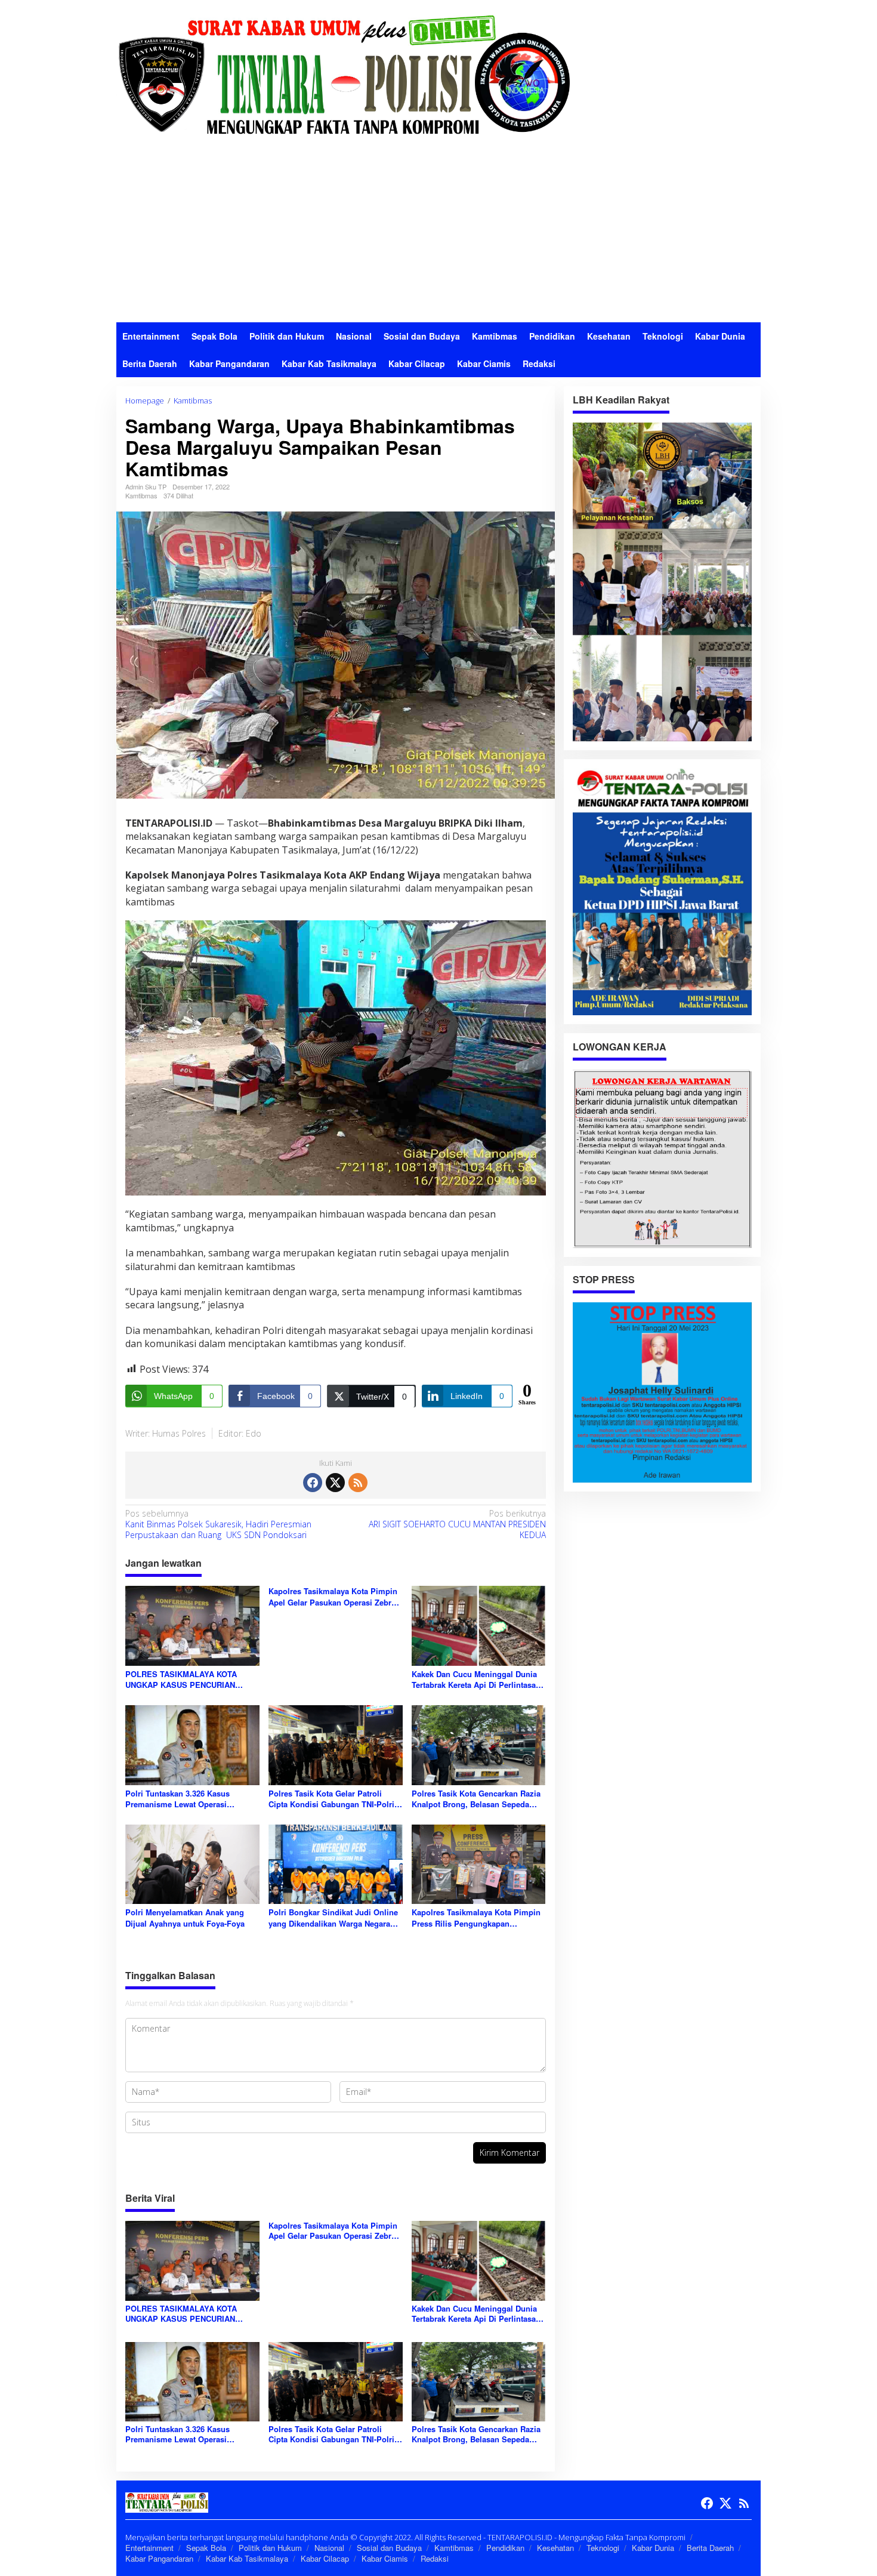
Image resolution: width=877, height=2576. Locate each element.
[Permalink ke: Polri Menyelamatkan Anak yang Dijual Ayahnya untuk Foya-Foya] (192, 1863)
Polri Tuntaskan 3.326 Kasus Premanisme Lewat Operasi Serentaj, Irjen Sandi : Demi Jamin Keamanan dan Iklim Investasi (189, 1799)
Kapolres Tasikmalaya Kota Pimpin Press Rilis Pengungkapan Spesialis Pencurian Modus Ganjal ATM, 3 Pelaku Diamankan (476, 1918)
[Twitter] (335, 1483)
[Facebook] (313, 1483)
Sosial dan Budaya (389, 2548)
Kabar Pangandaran (159, 2558)
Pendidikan (505, 2548)
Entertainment (149, 2548)
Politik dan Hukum (270, 2548)
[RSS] (358, 1483)
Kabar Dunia (653, 2548)
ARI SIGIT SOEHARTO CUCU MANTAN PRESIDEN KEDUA (457, 1524)
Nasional (329, 2548)
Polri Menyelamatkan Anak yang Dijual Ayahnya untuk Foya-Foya (185, 1918)
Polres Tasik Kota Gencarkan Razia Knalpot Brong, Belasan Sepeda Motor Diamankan (476, 1799)
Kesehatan (555, 2548)
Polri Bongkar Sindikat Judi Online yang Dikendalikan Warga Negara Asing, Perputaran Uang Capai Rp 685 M (333, 1918)
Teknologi (603, 2548)
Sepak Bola (206, 2548)
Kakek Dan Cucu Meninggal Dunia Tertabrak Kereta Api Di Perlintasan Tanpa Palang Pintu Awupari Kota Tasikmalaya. (476, 1680)
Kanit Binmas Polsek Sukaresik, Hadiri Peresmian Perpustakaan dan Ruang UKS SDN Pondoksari (218, 1524)
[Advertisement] (438, 233)
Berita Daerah (710, 2548)
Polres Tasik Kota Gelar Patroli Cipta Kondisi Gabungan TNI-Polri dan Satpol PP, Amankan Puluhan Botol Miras (331, 1799)
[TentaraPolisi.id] (343, 74)
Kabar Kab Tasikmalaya (247, 2558)
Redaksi (435, 2558)
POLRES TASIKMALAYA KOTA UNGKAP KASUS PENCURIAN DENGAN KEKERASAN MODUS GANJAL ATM (183, 1680)
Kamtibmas (141, 495)
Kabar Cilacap (325, 2558)
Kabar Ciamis (385, 2558)
